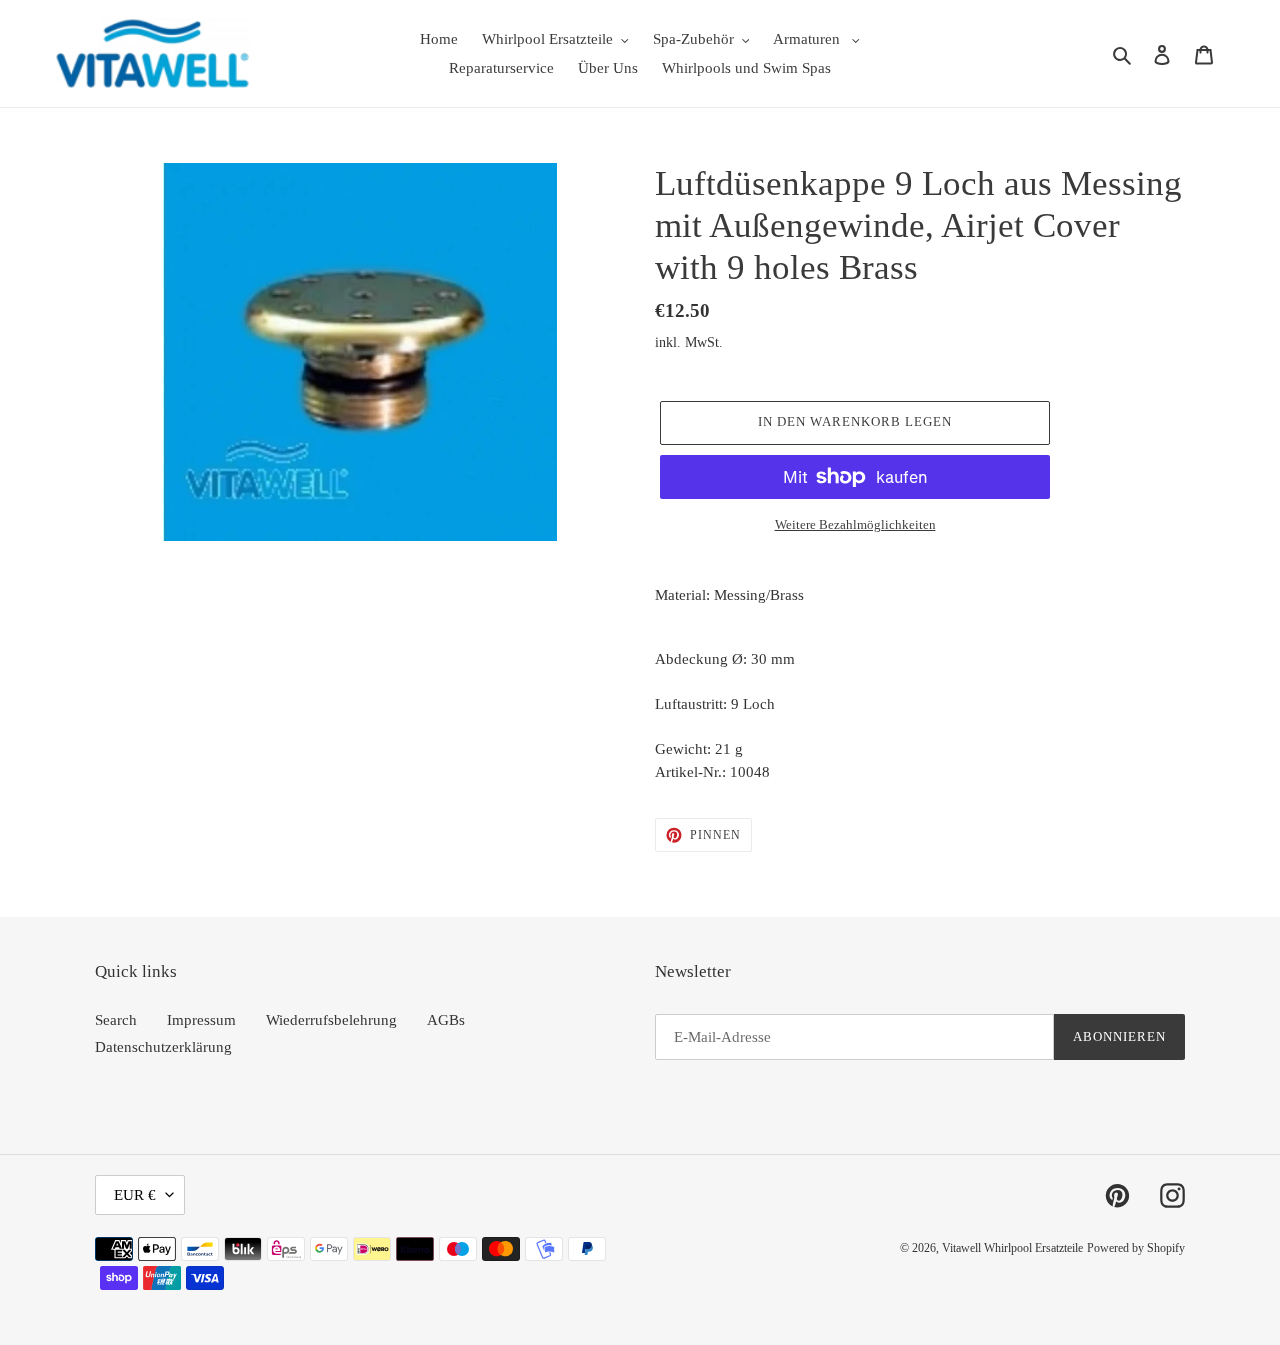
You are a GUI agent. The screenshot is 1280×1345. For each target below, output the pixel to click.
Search (116, 1020)
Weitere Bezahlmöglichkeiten (855, 524)
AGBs (446, 1020)
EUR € (135, 1195)
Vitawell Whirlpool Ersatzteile (1012, 1248)
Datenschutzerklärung (163, 1047)
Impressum (201, 1020)
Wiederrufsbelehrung (331, 1020)
